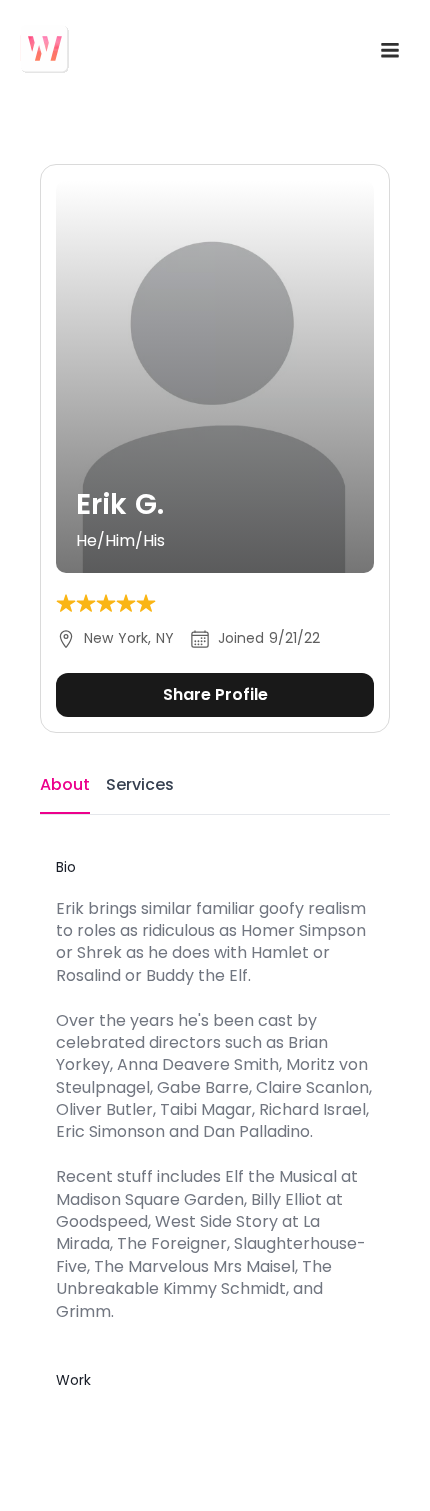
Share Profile (215, 694)
